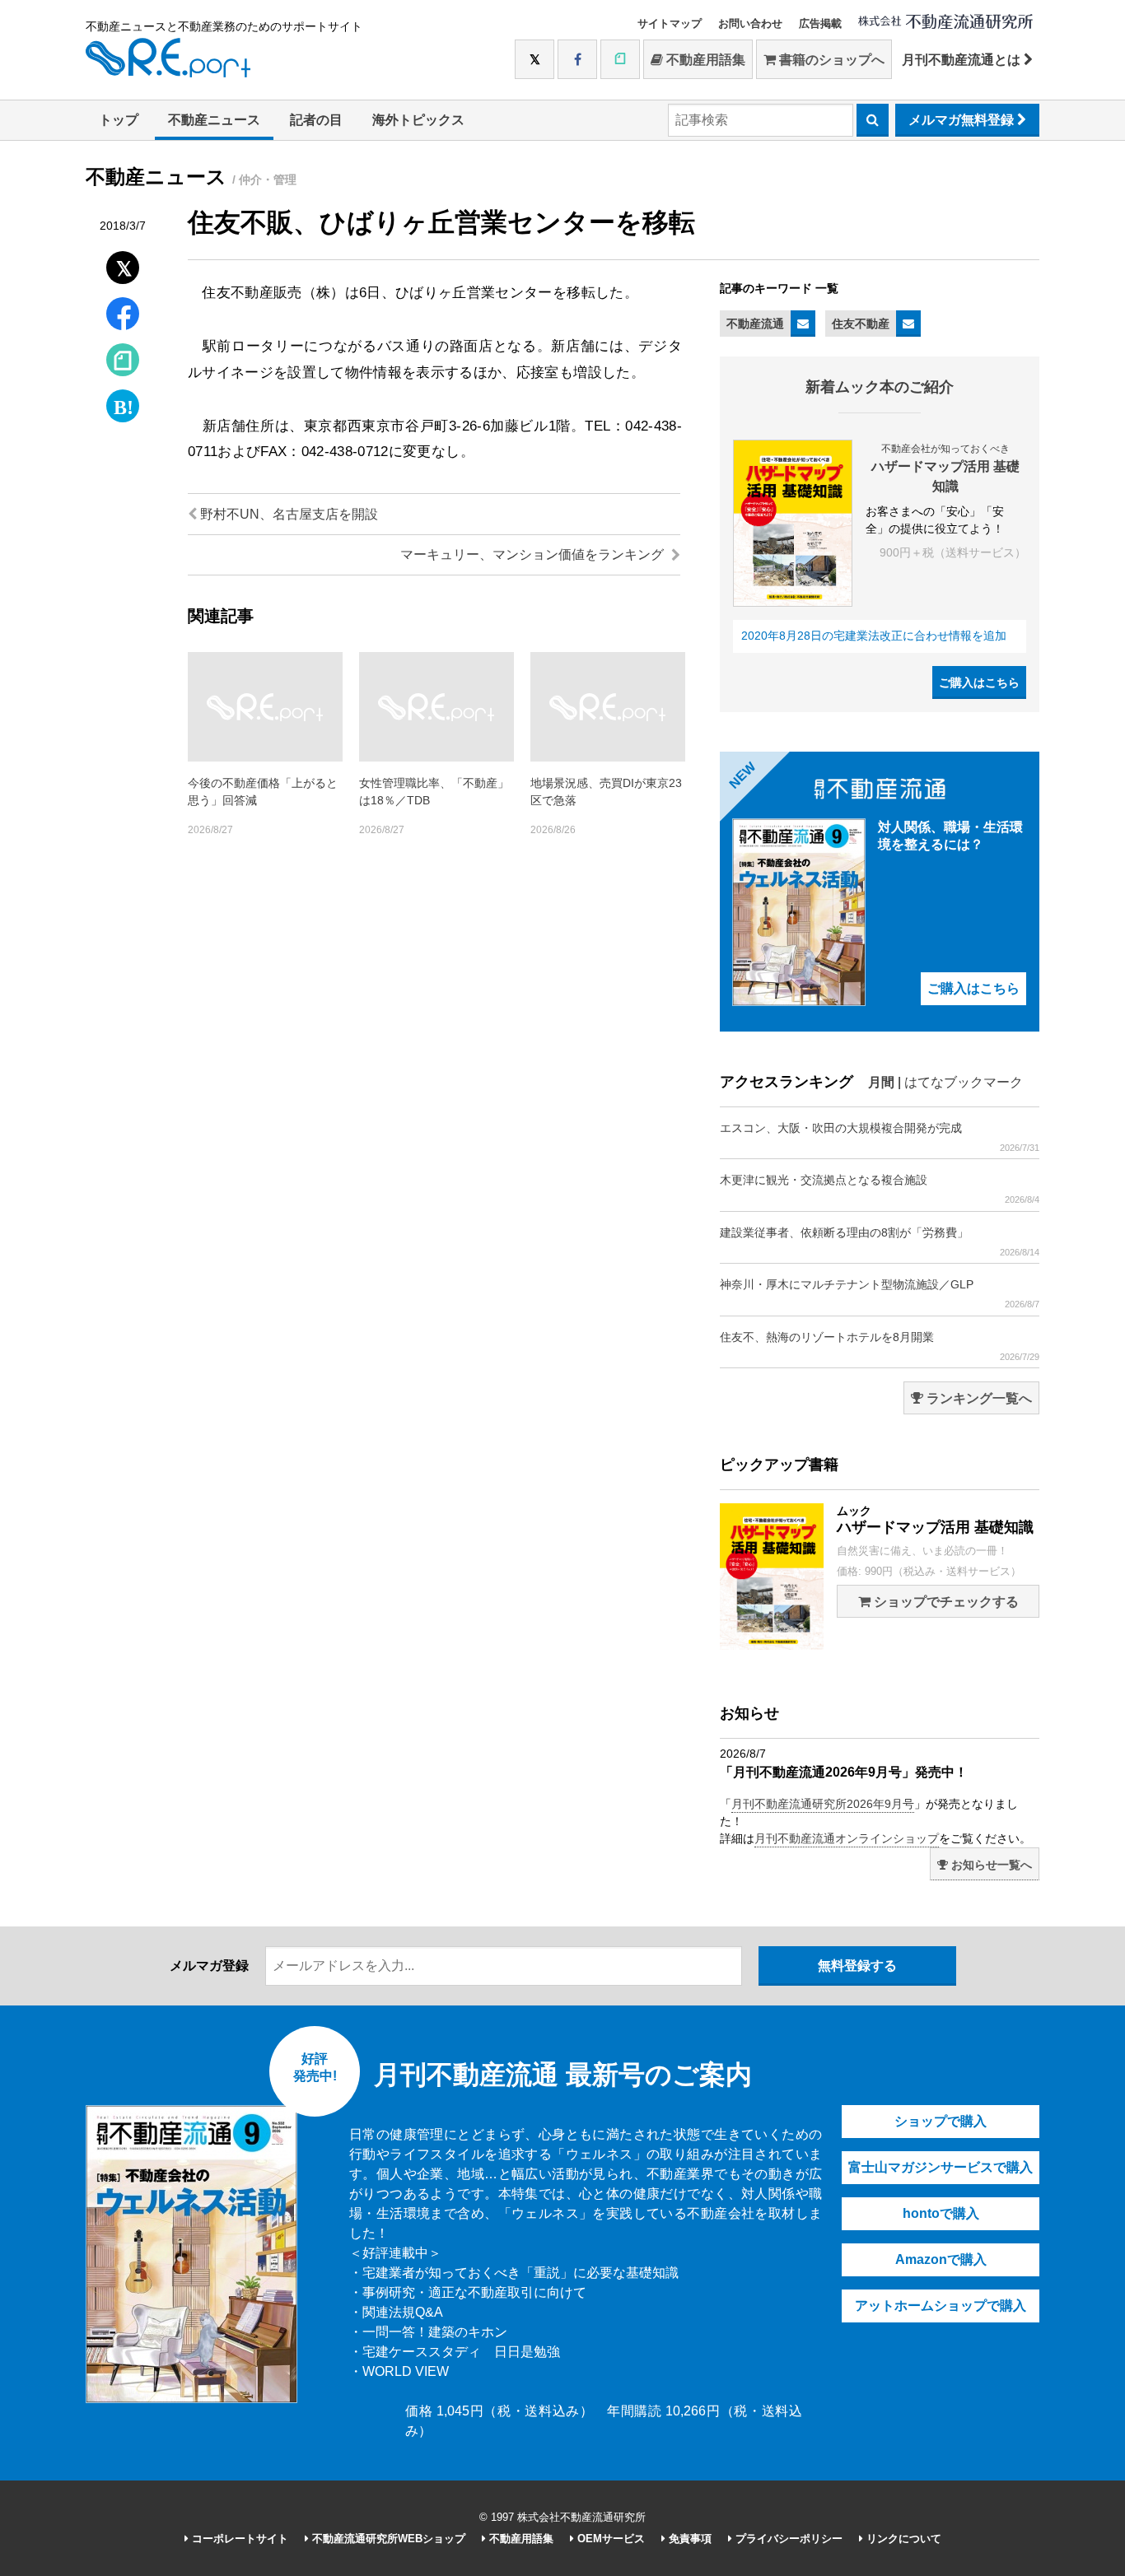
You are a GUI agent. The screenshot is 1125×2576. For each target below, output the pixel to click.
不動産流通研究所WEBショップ (387, 2539)
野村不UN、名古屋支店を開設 (287, 514)
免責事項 (689, 2539)
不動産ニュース (214, 120)
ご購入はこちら (979, 682)
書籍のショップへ (830, 60)
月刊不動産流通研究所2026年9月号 (823, 1804)
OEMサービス (609, 2539)
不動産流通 (755, 324)
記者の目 (316, 120)
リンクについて (902, 2539)
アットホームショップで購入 (941, 2306)
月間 (881, 1082)
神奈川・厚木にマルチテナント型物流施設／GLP (880, 1293)
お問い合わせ (750, 23)
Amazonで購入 (941, 2259)
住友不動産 (861, 324)
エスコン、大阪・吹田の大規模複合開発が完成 (880, 1137)
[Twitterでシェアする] (123, 264)
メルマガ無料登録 (963, 120)
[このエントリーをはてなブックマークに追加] (123, 402)
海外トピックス (418, 120)
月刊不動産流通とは (963, 60)
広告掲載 (820, 23)
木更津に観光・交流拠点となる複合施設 (880, 1189)
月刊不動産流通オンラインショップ (847, 1838)
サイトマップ (670, 23)
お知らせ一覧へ (990, 1865)
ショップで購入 (941, 2121)
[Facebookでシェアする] (123, 316)
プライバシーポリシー (787, 2539)
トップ (119, 120)
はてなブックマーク (964, 1082)
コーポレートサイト (238, 2539)
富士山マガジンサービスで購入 (941, 2167)
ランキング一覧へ (978, 1398)
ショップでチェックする (945, 1602)
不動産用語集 (704, 60)
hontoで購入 (941, 2213)
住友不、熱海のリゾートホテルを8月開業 (880, 1346)
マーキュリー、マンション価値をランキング (534, 554)
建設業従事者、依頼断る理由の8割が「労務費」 (880, 1241)
